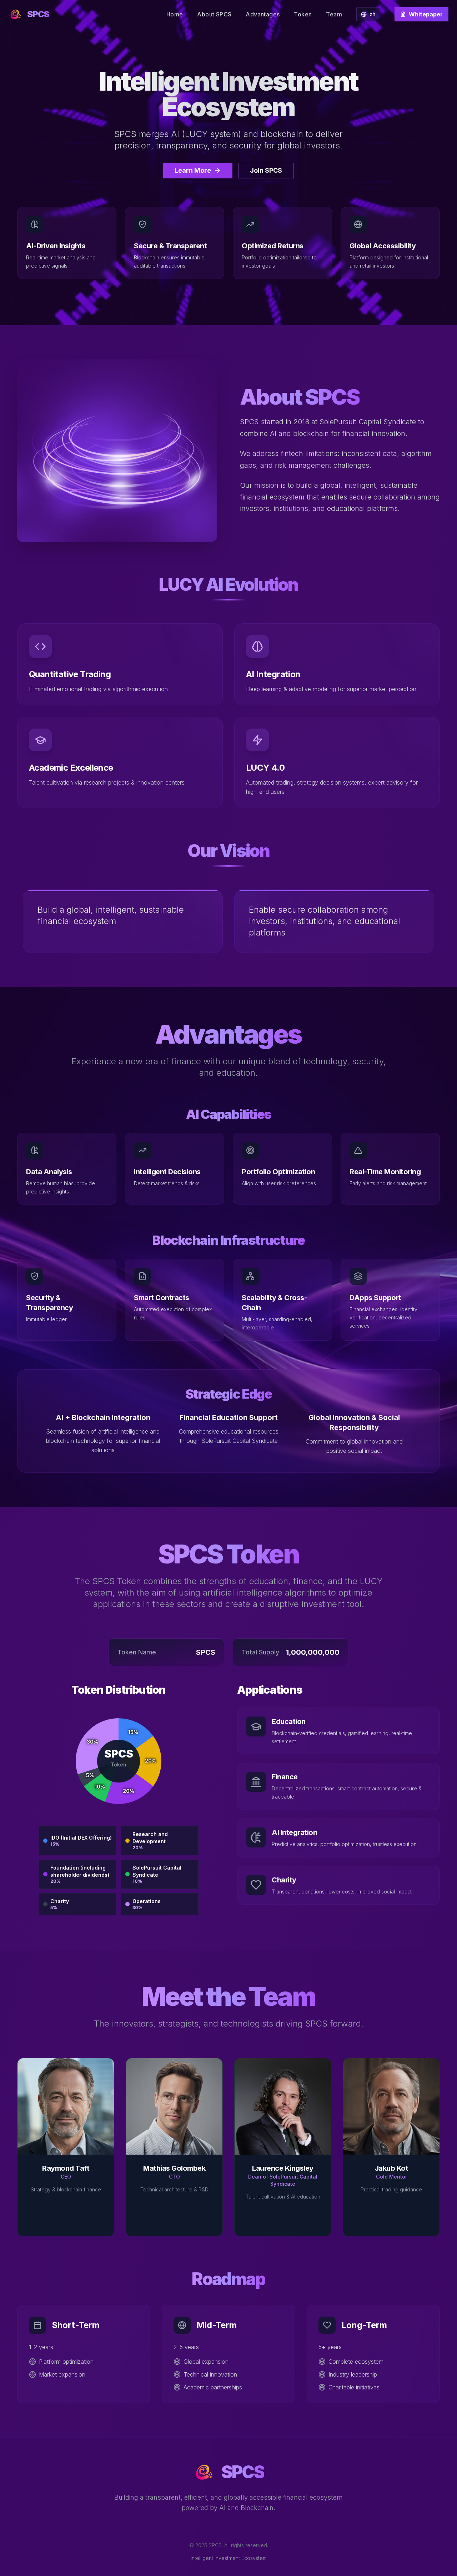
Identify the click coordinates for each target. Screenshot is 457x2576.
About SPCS (214, 14)
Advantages (263, 14)
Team (334, 14)
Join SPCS (266, 170)
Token (303, 14)
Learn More (193, 170)
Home (175, 14)
